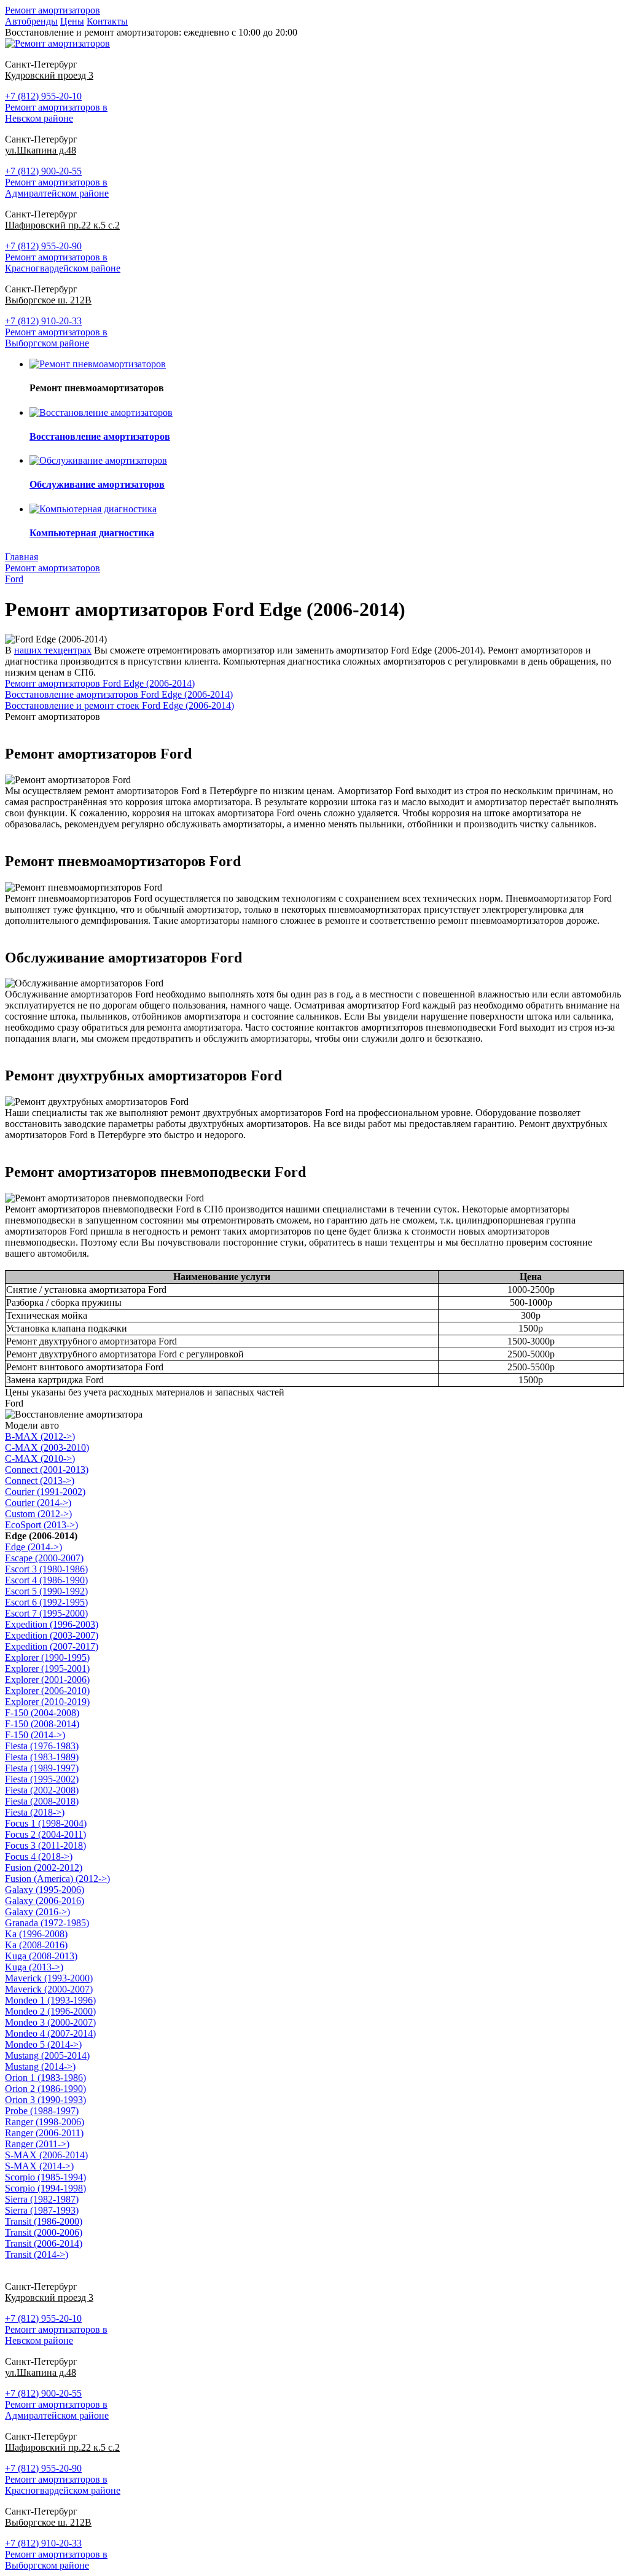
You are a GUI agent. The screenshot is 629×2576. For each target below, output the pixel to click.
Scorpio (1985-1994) (45, 2177)
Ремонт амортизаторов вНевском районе (56, 113)
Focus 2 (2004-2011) (45, 1834)
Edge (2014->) (33, 1547)
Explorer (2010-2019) (47, 1702)
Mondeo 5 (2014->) (43, 2044)
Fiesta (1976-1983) (42, 1746)
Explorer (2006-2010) (47, 1691)
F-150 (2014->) (35, 1735)
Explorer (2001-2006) (47, 1680)
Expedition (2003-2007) (52, 1635)
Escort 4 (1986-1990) (46, 1580)
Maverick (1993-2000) (49, 1978)
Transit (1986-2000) (44, 2221)
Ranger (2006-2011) (44, 2133)
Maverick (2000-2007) (49, 1989)
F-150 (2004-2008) (42, 1713)
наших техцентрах (53, 650)
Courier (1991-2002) (45, 1492)
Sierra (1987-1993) (42, 2210)
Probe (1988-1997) (42, 2111)
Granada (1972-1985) (47, 1923)
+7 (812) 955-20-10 (43, 96)
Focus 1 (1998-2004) (46, 1823)
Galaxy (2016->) (37, 1912)
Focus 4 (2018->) (39, 1856)
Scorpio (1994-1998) (45, 2188)
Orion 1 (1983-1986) (45, 2078)
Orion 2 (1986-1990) (45, 2089)
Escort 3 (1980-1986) (46, 1569)
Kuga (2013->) (34, 1967)
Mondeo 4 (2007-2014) (50, 2033)
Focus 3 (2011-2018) (45, 1845)
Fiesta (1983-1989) (42, 1757)
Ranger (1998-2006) (45, 2122)
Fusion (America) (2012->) (57, 1879)
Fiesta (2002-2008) (42, 1790)
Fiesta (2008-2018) (42, 1801)
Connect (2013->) (40, 1481)
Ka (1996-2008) (36, 1934)
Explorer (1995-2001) (47, 1669)
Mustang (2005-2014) (47, 2055)
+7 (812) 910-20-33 (43, 321)
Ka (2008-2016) (36, 1945)
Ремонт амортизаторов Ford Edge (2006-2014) (100, 683)
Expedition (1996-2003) (52, 1624)
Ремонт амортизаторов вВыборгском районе (56, 338)
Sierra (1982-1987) (42, 2199)
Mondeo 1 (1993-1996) (50, 2000)
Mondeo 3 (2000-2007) (50, 2022)
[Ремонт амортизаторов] (57, 43)
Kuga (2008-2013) (41, 1956)
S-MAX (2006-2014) (46, 2155)
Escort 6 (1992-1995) (46, 1602)
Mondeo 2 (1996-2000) (50, 2011)
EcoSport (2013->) (41, 1525)
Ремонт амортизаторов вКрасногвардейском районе (63, 263)
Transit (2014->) (37, 2254)
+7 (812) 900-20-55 (43, 171)
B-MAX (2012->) (40, 1436)
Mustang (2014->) (40, 2067)
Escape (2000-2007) (44, 1558)
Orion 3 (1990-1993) (45, 2100)
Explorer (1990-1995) (47, 1657)
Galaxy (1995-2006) (45, 1890)
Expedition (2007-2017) (52, 1646)
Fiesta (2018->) (35, 1812)
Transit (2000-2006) (44, 2232)
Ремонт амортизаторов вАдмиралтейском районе (57, 188)
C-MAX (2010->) (40, 1458)
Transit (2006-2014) (44, 2243)
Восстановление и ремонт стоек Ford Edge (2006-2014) (119, 705)
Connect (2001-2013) (47, 1469)
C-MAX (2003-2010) (47, 1447)
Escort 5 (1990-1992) (46, 1591)
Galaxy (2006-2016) (45, 1901)
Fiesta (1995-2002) (42, 1779)
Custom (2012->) (38, 1514)
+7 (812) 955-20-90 (43, 246)
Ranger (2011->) (37, 2144)
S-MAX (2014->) (39, 2166)
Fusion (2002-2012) (44, 1868)
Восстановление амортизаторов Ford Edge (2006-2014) (119, 694)
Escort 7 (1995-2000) (46, 1613)
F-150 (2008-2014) (42, 1724)
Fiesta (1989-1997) (42, 1768)
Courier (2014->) (38, 1503)
